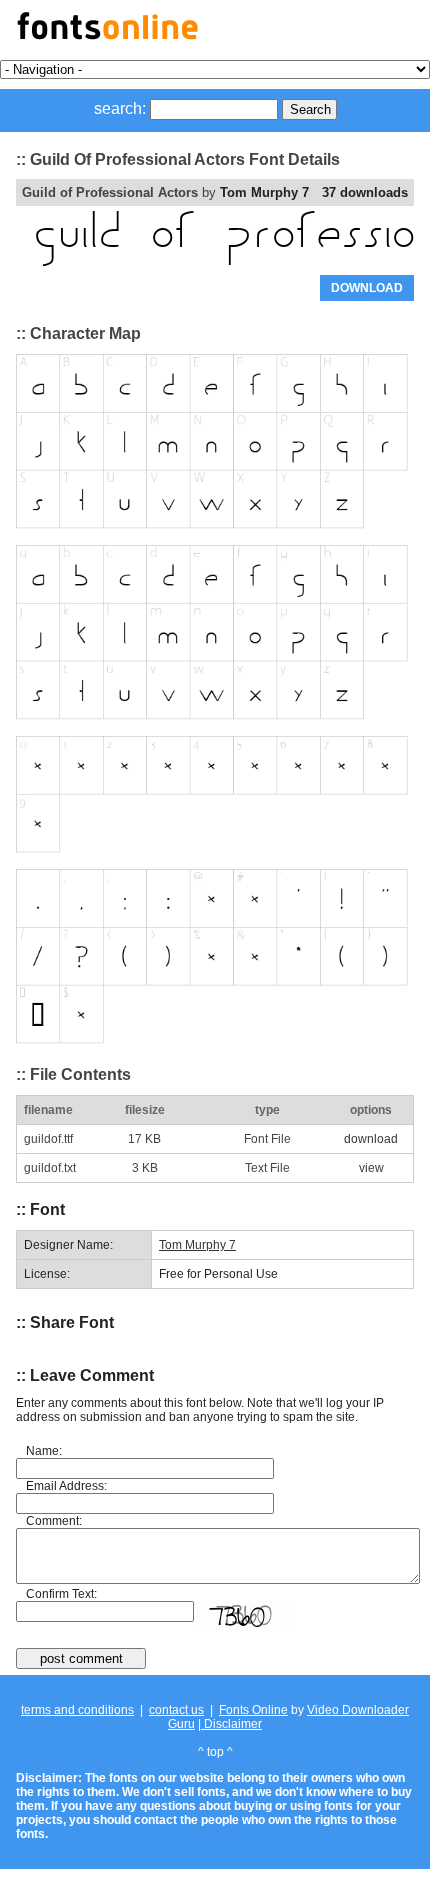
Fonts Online (253, 1710)
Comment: (54, 1521)
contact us (176, 1710)
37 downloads (365, 192)
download (371, 1139)
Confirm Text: (61, 1594)
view (371, 1168)
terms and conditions (77, 1710)
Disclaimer (231, 1724)
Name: (44, 1451)
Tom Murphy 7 (264, 192)
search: (120, 108)
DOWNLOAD (367, 288)
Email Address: (66, 1486)
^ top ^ (215, 1752)
